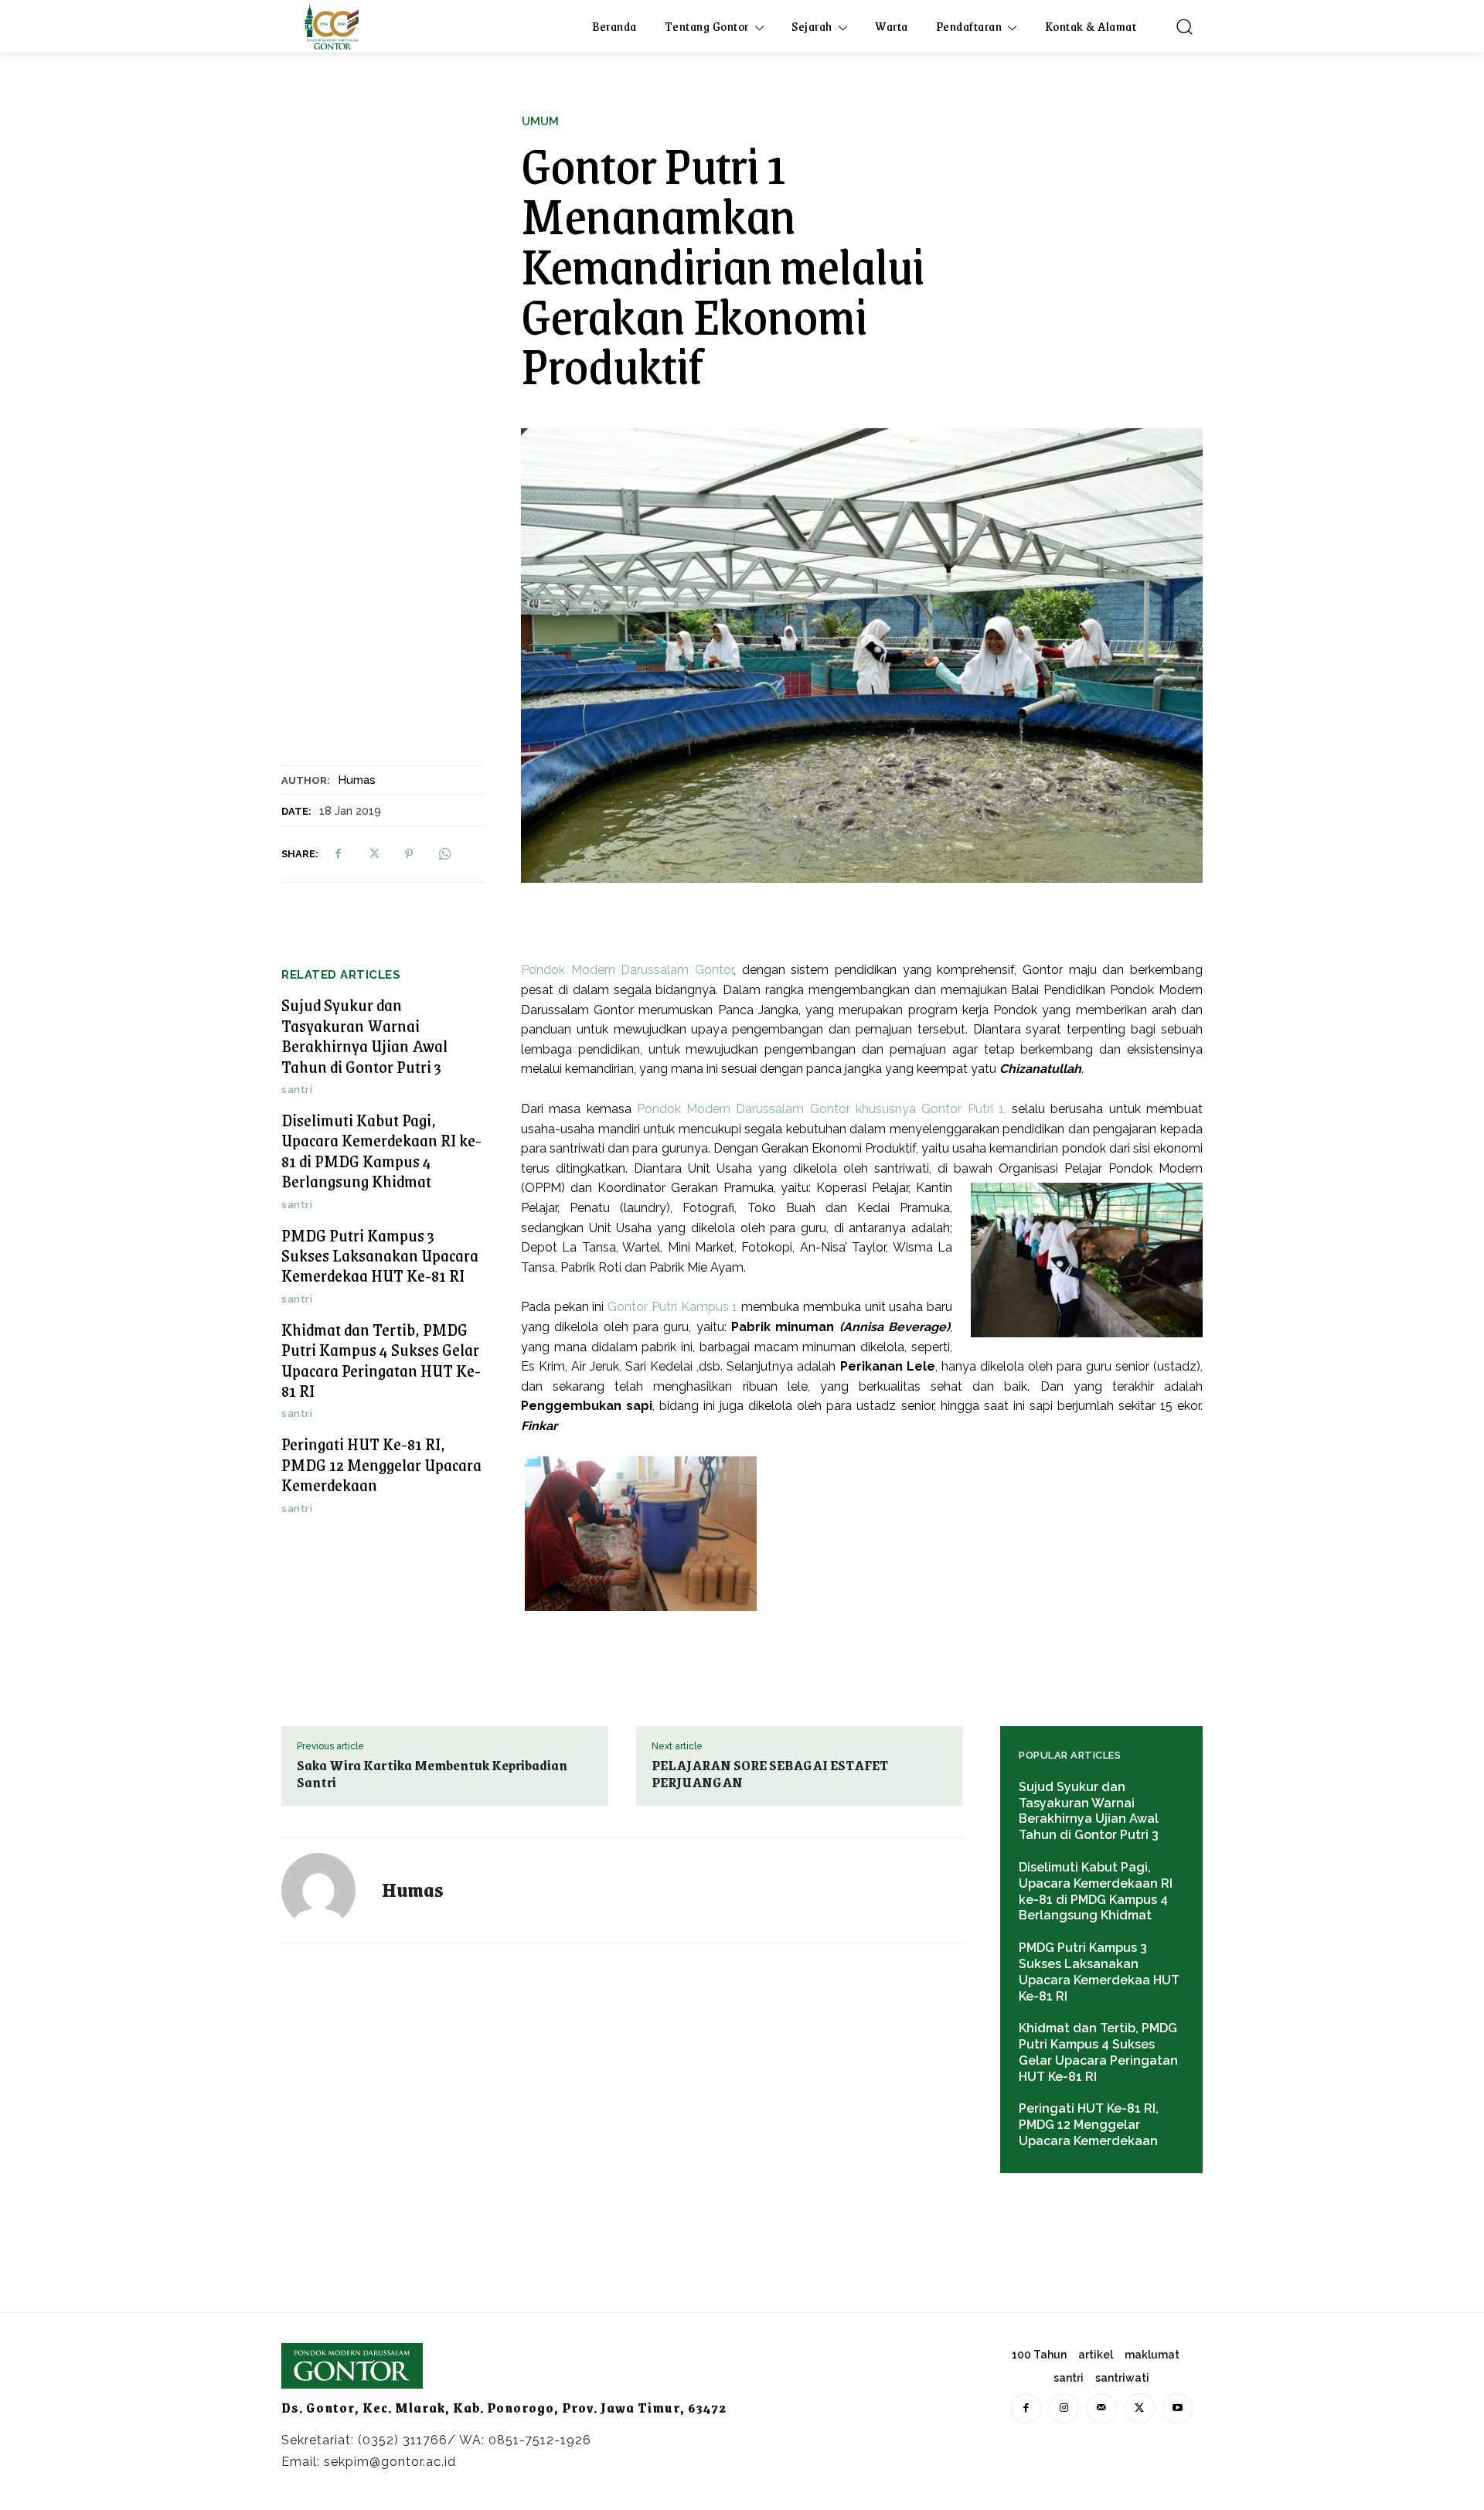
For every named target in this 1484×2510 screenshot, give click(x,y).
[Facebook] (338, 853)
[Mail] (1102, 2408)
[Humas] (328, 1890)
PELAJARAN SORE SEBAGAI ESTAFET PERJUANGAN (770, 1773)
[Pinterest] (409, 853)
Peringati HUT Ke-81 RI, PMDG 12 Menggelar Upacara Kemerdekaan (381, 1464)
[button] (1184, 26)
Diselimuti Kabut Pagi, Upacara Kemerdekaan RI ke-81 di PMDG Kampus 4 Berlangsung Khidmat (381, 1150)
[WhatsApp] (444, 853)
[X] (373, 853)
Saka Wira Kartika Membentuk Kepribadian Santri (432, 1773)
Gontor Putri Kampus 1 (672, 1307)
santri (297, 1090)
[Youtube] (1178, 2408)
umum (540, 122)
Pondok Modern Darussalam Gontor (627, 970)
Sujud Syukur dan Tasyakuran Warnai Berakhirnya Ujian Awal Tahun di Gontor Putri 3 (364, 1035)
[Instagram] (1064, 2408)
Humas (357, 780)
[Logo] (332, 26)
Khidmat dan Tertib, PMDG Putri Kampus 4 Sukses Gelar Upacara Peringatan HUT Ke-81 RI (381, 1360)
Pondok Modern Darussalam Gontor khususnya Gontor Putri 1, (822, 1109)
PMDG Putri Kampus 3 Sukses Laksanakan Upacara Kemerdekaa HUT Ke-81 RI (380, 1255)
